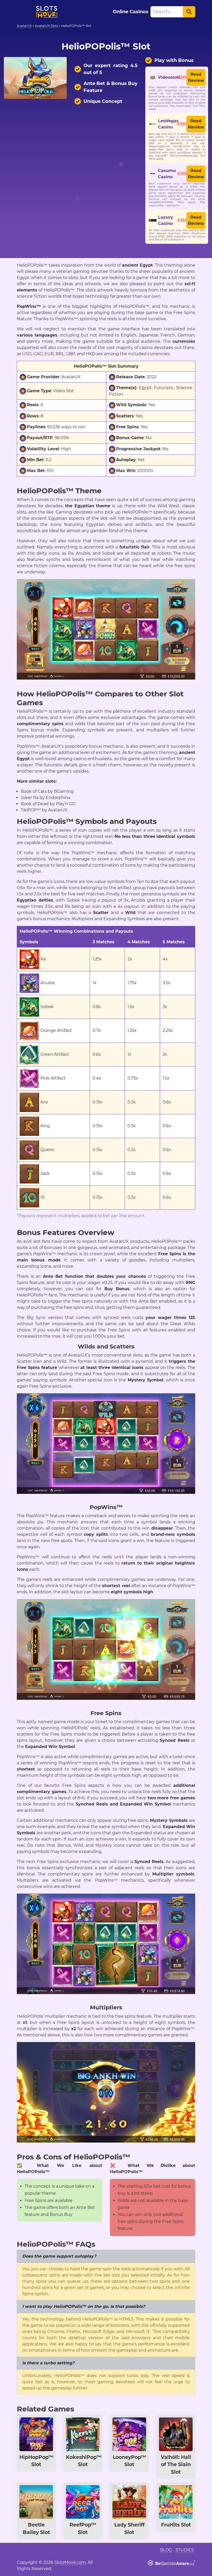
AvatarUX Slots (47, 26)
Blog (166, 2550)
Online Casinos (131, 12)
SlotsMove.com (70, 2562)
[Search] (189, 12)
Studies (185, 2550)
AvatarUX (24, 26)
